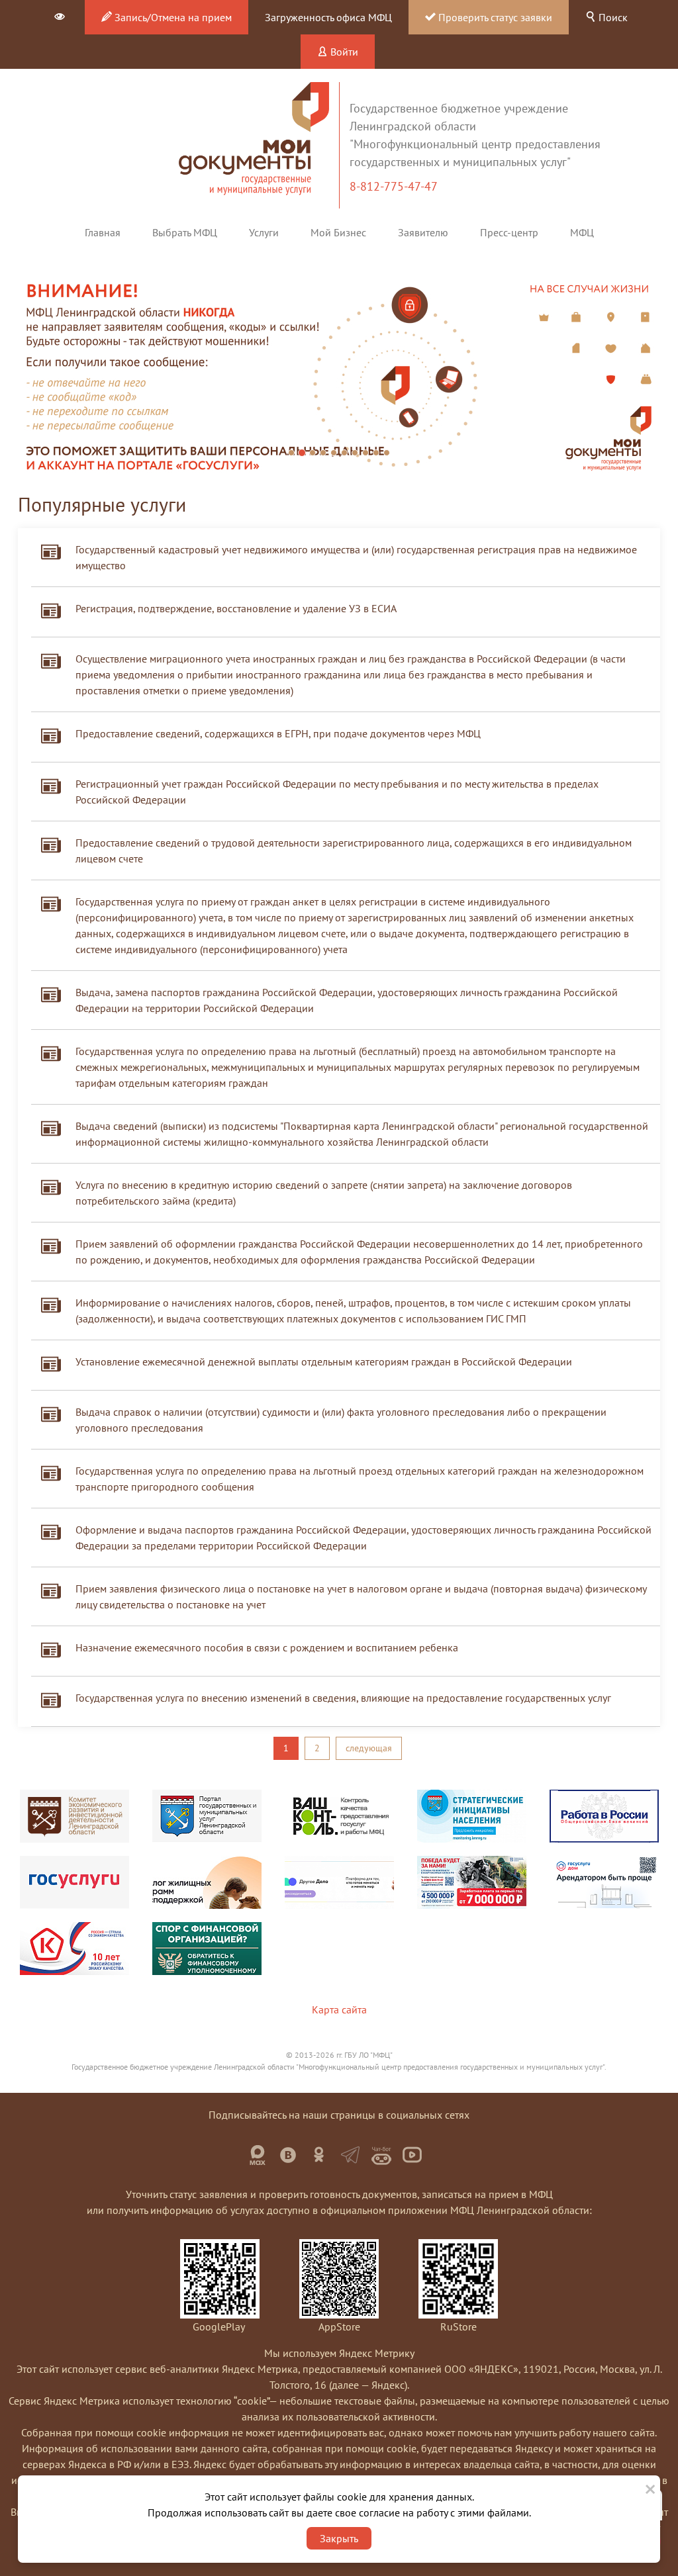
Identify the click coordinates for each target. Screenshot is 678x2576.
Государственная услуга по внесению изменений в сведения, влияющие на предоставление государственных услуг (343, 1698)
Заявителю (423, 232)
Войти (343, 52)
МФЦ (582, 232)
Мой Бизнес (338, 232)
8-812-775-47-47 (395, 186)
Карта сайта (339, 2009)
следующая (369, 1748)
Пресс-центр (509, 232)
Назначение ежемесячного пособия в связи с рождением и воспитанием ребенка (267, 1647)
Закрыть (339, 2538)
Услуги (264, 232)
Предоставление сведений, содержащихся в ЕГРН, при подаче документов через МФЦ (278, 733)
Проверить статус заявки (494, 17)
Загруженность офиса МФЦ (328, 17)
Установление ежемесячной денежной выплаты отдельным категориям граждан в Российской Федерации (324, 1361)
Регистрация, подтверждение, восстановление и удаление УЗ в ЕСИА (236, 608)
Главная (103, 232)
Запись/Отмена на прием (172, 17)
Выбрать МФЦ (185, 232)
